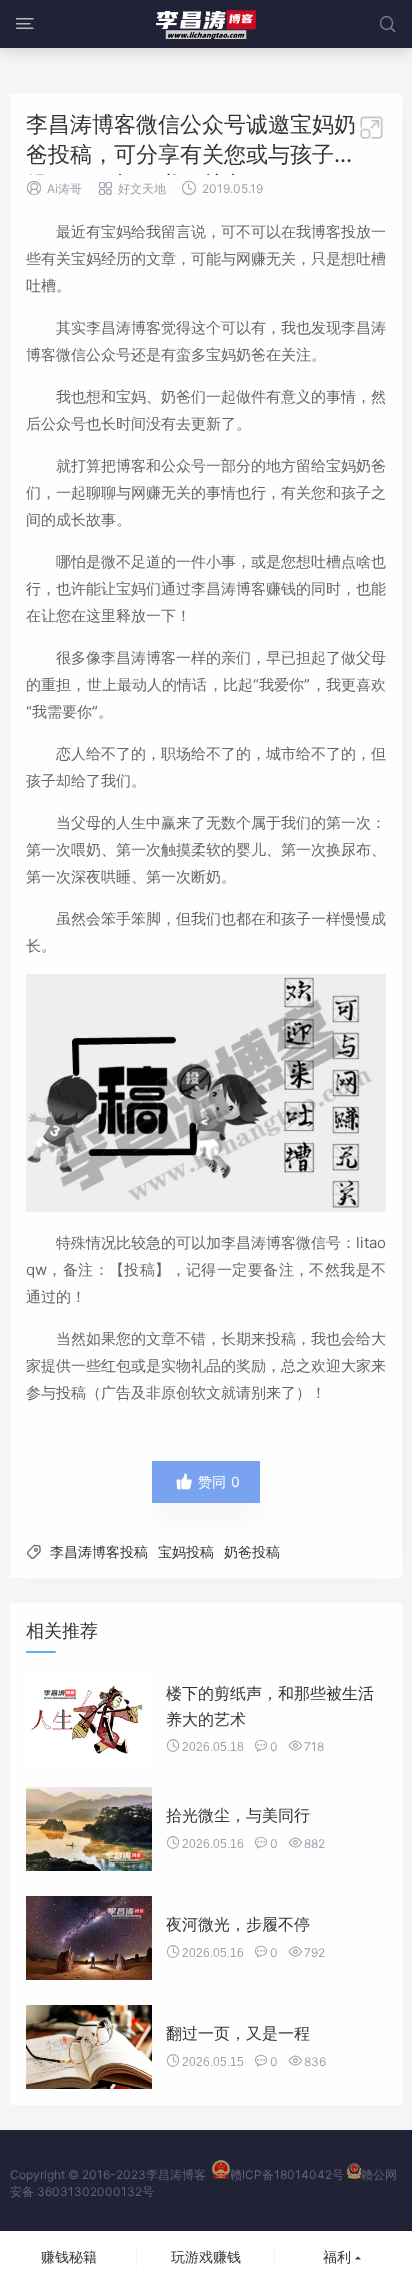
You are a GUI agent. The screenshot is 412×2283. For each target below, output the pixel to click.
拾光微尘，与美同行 (238, 1815)
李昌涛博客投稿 (99, 1551)
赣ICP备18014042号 (287, 2174)
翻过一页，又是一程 (238, 2033)
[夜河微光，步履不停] (89, 1938)
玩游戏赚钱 (206, 2256)
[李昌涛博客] (206, 24)
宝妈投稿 (186, 1551)
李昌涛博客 (176, 2174)
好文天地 (142, 188)
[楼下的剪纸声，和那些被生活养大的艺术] (89, 1720)
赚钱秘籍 (69, 2256)
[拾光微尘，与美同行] (89, 1829)
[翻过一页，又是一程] (89, 2047)
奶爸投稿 (252, 1551)
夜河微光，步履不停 (238, 1924)
